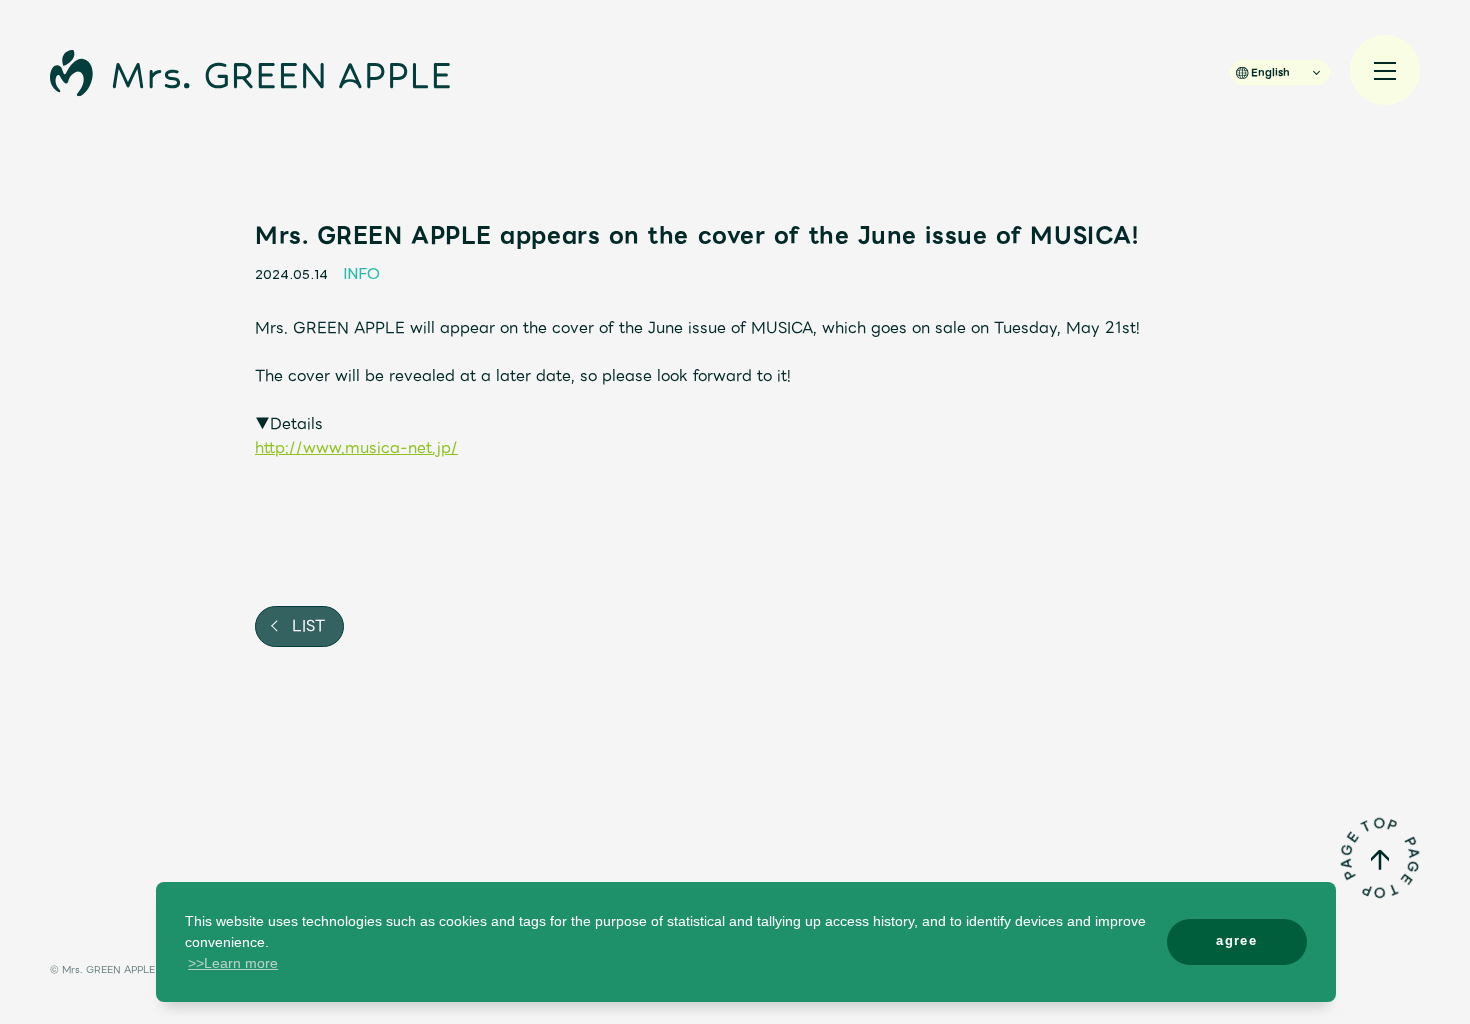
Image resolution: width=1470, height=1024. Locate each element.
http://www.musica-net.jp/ (356, 448)
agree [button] (1236, 940)
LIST (306, 626)
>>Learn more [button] (233, 963)
